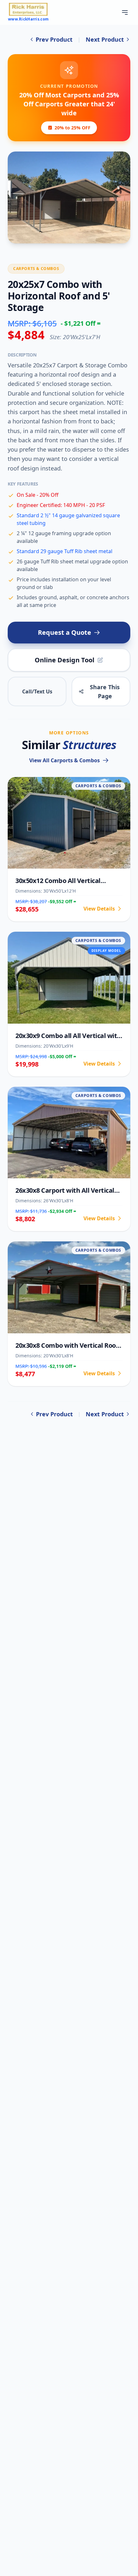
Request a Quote (65, 632)
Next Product (105, 39)
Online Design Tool (65, 660)
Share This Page (105, 691)
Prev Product (54, 39)
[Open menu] (125, 12)
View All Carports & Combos (65, 760)
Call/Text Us (37, 691)
